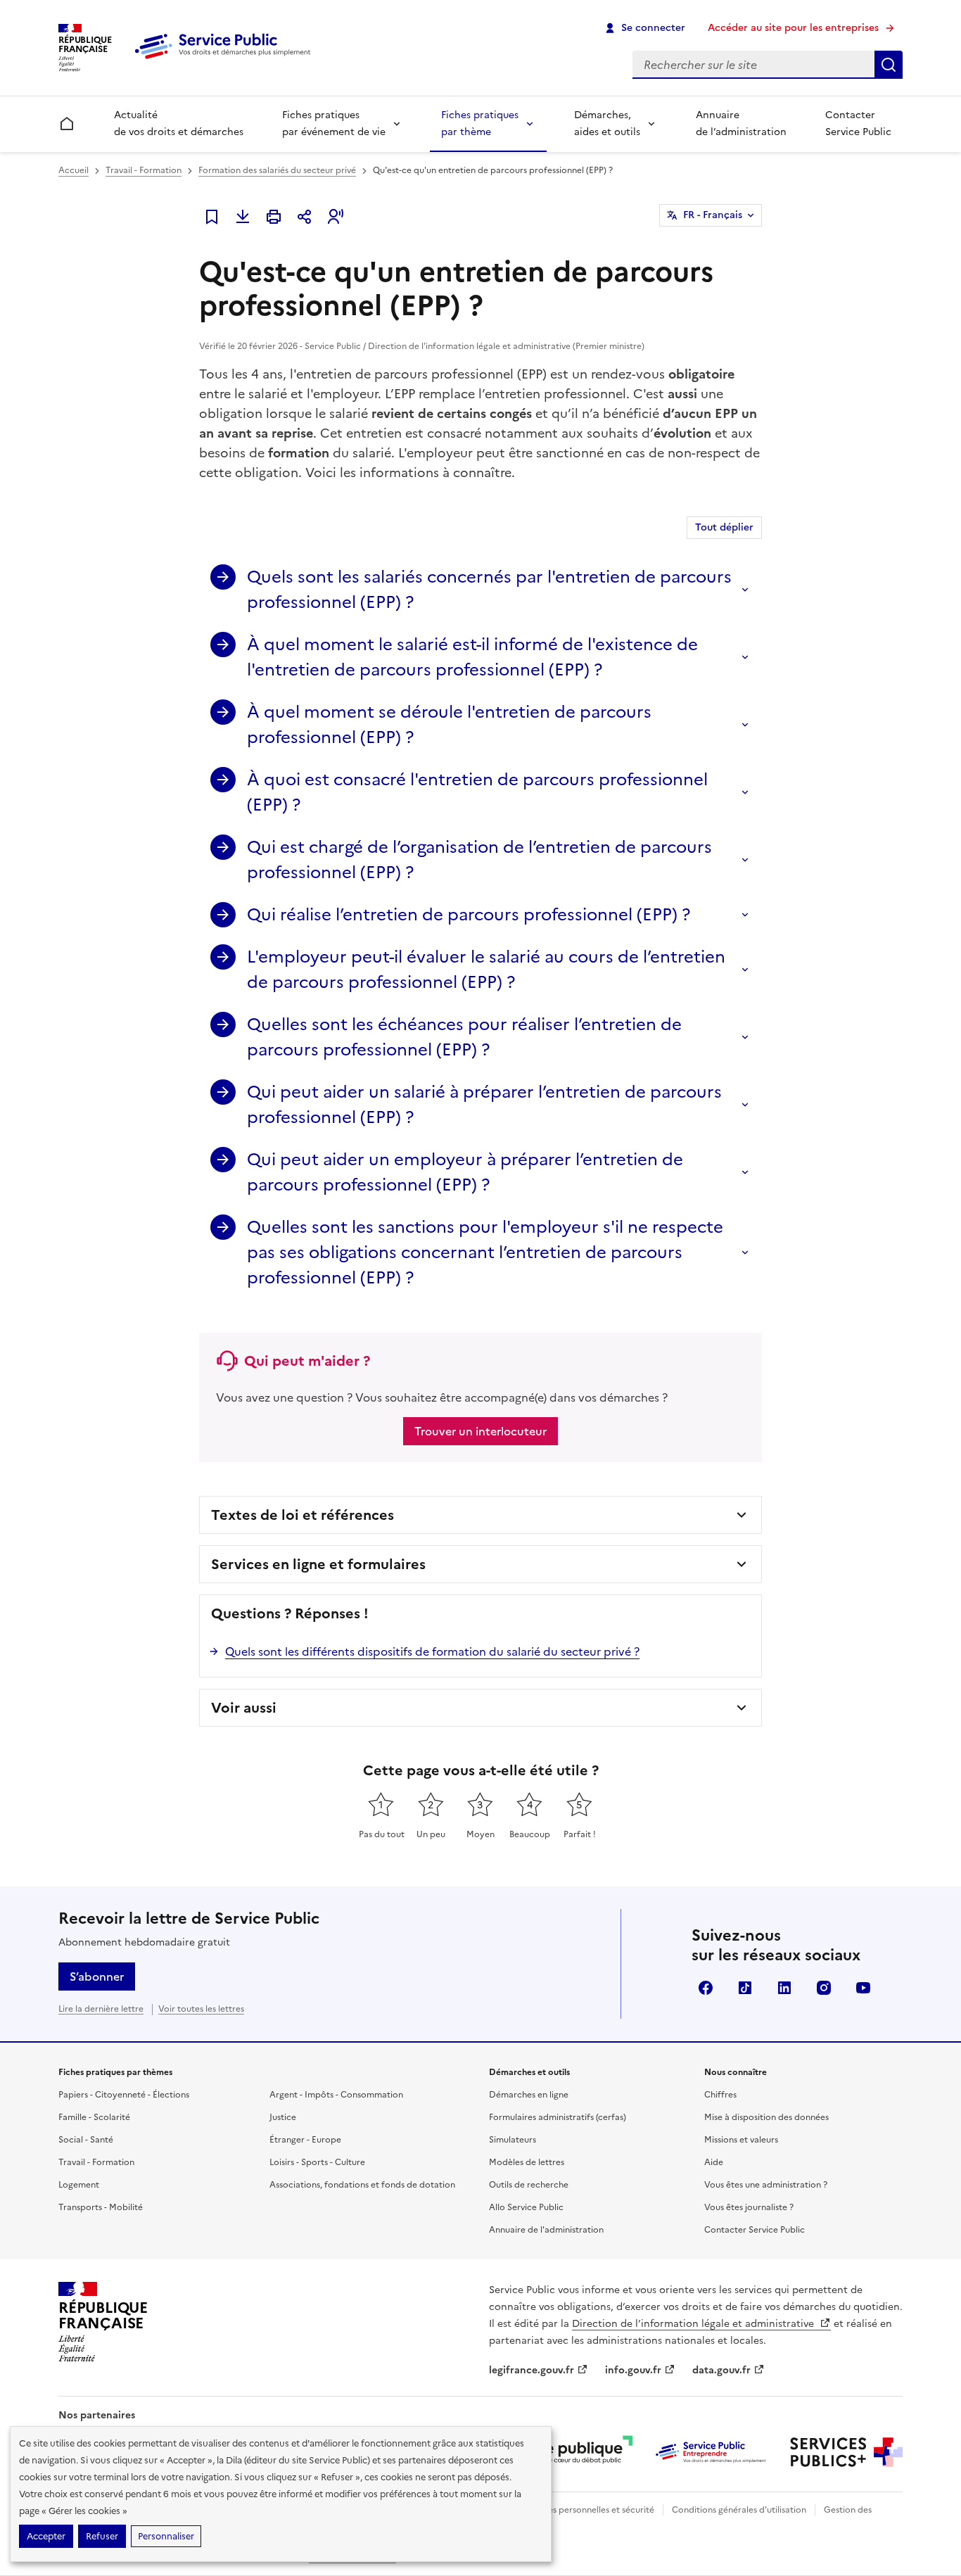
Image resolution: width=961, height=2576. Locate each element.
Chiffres (720, 2095)
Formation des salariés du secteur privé (277, 170)
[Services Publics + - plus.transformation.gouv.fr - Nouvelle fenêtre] (846, 2452)
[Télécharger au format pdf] (243, 217)
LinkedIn (784, 1988)
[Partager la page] (305, 217)
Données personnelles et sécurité (587, 2510)
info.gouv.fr (633, 2370)
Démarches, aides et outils (607, 123)
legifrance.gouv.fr (532, 2370)
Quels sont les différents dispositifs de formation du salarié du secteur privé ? (432, 1651)
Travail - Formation (144, 170)
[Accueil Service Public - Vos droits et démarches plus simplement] (226, 60)
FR (713, 215)
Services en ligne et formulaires (318, 1564)
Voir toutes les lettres (201, 2009)
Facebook (706, 1988)
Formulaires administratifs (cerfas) (558, 2117)
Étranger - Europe (305, 2140)
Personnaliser (166, 2536)
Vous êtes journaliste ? (749, 2207)
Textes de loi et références (303, 1515)
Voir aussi (244, 1708)
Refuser (102, 2536)
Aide (714, 2162)
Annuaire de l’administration (741, 123)
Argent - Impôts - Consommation (336, 2095)
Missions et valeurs (741, 2140)
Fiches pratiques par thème (480, 123)
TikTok (745, 1988)
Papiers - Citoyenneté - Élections (124, 2095)
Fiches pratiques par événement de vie (334, 123)
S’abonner (97, 1977)
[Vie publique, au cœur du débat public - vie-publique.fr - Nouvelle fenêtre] (576, 2452)
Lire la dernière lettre (101, 2009)
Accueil (74, 170)
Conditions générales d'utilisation (739, 2510)
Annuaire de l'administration (546, 2230)
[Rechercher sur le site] (889, 65)
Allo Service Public (526, 2207)
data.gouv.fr (721, 2370)
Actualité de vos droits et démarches (179, 123)
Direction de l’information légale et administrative (694, 2324)
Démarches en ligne (529, 2095)
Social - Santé (86, 2140)
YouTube (863, 1988)
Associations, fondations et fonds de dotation (362, 2185)
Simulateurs (513, 2140)
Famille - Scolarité (94, 2117)
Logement (79, 2185)
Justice (283, 2117)
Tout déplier (724, 527)
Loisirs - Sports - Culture (317, 2162)
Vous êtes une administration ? (766, 2185)
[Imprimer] (274, 217)
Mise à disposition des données (766, 2117)
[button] (336, 217)
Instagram (824, 1988)
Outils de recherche (529, 2185)
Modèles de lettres (527, 2162)
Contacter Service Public (858, 123)
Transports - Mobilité (101, 2207)
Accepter (46, 2536)
